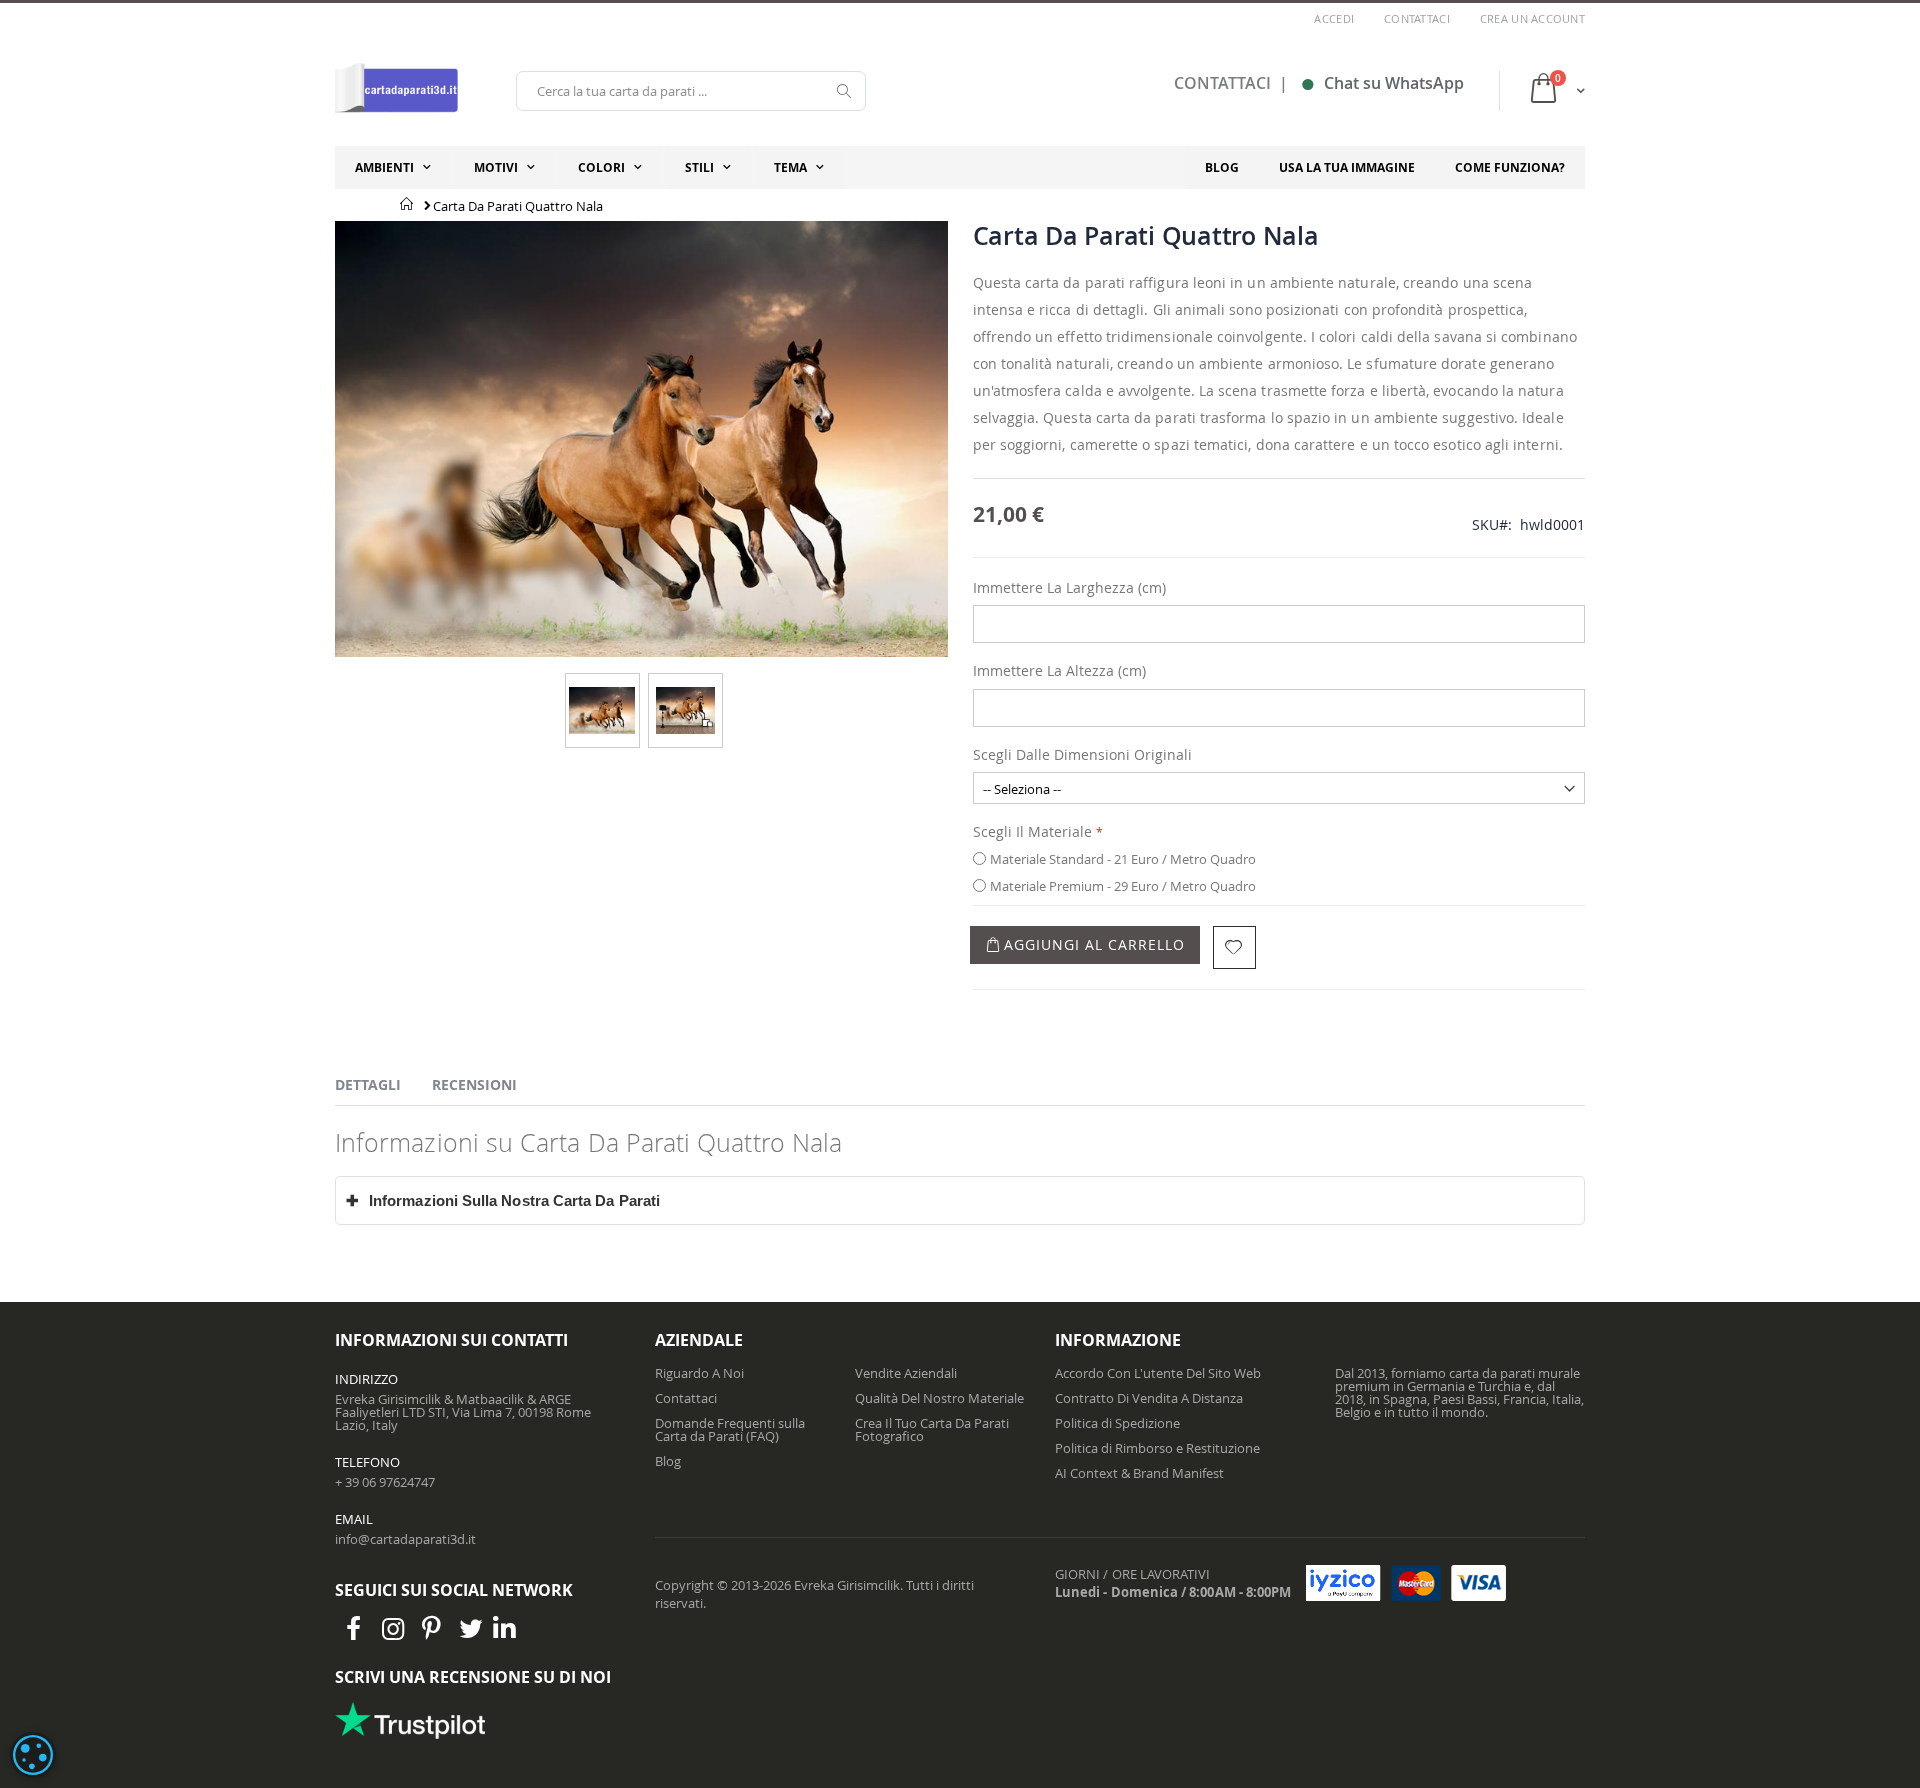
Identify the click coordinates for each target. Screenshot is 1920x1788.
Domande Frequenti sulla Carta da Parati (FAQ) (730, 1429)
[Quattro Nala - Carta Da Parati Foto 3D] (602, 693)
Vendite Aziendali (906, 1373)
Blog (668, 1461)
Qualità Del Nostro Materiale (939, 1398)
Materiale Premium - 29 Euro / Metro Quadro (1123, 886)
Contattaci (1417, 18)
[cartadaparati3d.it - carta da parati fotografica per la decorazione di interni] (396, 90)
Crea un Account (1532, 18)
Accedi (1334, 18)
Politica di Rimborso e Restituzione (1157, 1448)
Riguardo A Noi (699, 1373)
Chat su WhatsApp (1382, 83)
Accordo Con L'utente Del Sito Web (1158, 1373)
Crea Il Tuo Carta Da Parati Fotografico (932, 1429)
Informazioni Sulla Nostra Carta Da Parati (503, 1200)
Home (407, 204)
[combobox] (691, 91)
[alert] (33, 1755)
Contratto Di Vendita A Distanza (1149, 1398)
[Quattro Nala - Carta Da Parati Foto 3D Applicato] (685, 693)
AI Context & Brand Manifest (1139, 1473)
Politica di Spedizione (1117, 1423)
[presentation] (383, 1088)
